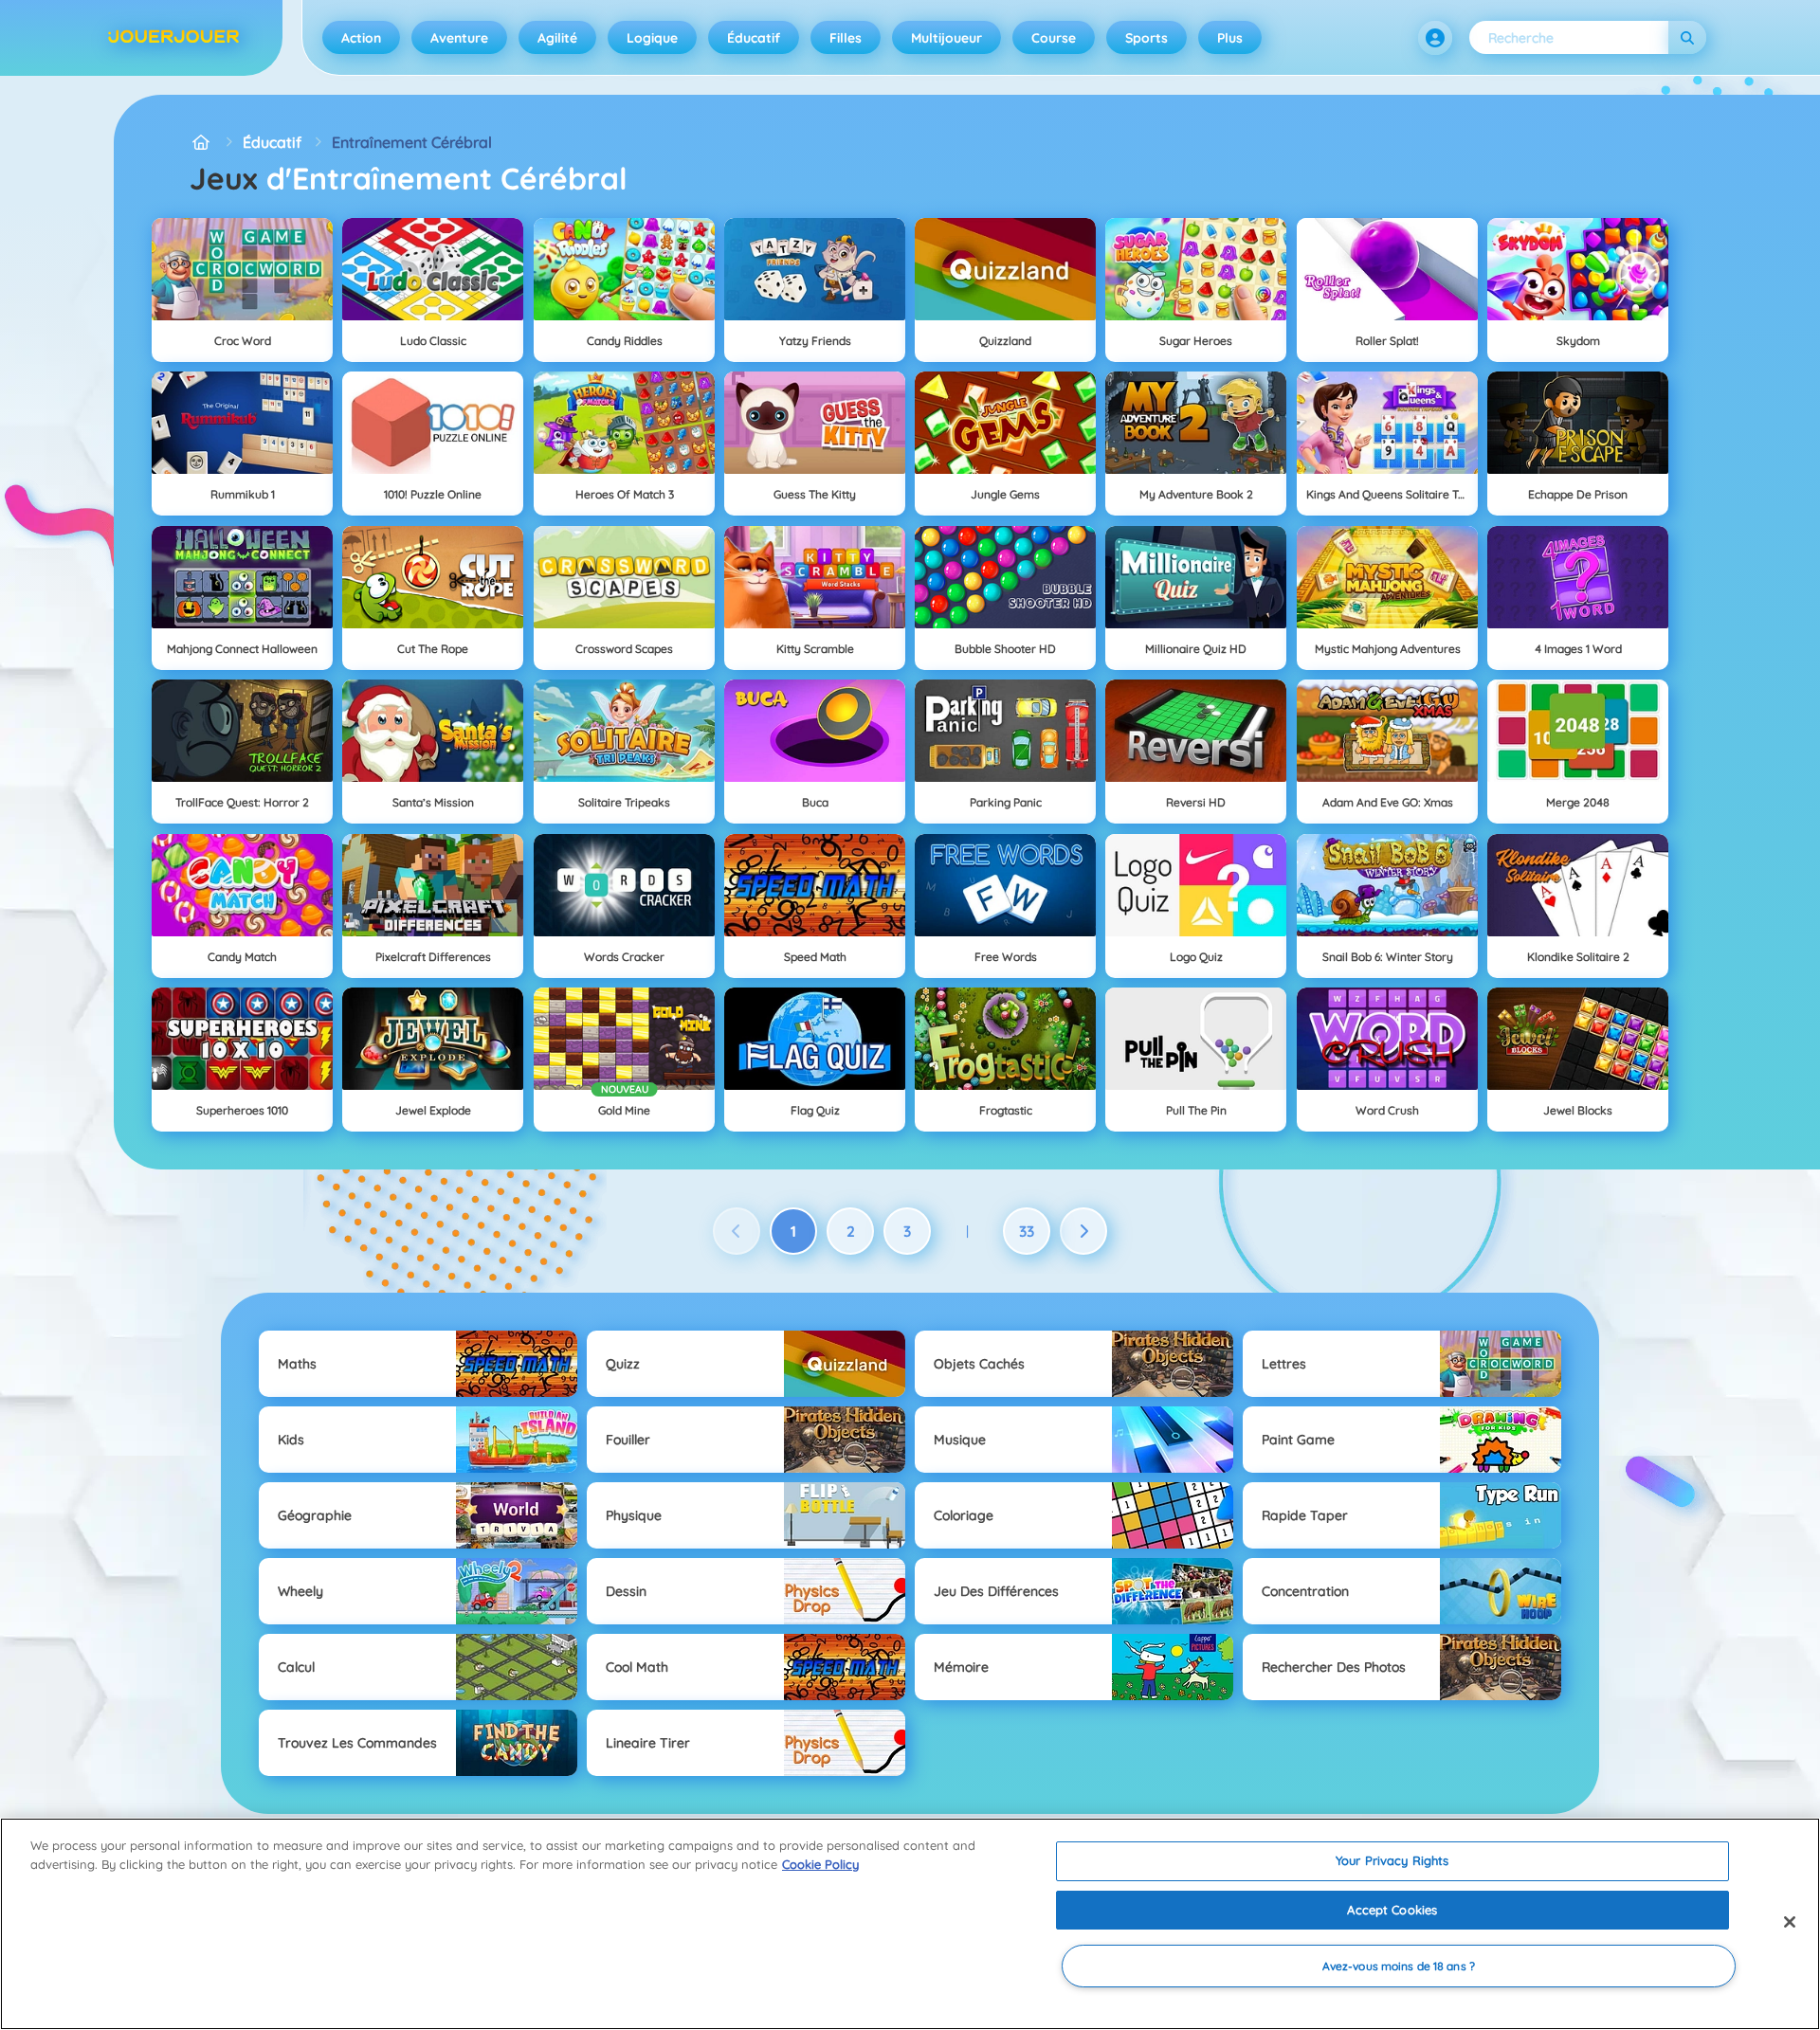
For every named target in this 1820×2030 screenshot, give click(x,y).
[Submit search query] (1687, 37)
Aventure (459, 38)
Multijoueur (946, 38)
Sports (1147, 38)
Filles (846, 38)
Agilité (557, 38)
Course (1054, 38)
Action (361, 38)
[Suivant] (1083, 1231)
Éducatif (754, 38)
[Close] (1790, 1922)
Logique (652, 38)
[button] (1435, 38)
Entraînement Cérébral (412, 142)
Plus (1230, 38)
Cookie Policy (820, 1864)
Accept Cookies (1392, 1910)
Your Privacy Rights (1392, 1860)
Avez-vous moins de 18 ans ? (1399, 1966)
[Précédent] (737, 1231)
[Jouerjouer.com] (201, 142)
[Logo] (173, 38)
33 (1027, 1231)
